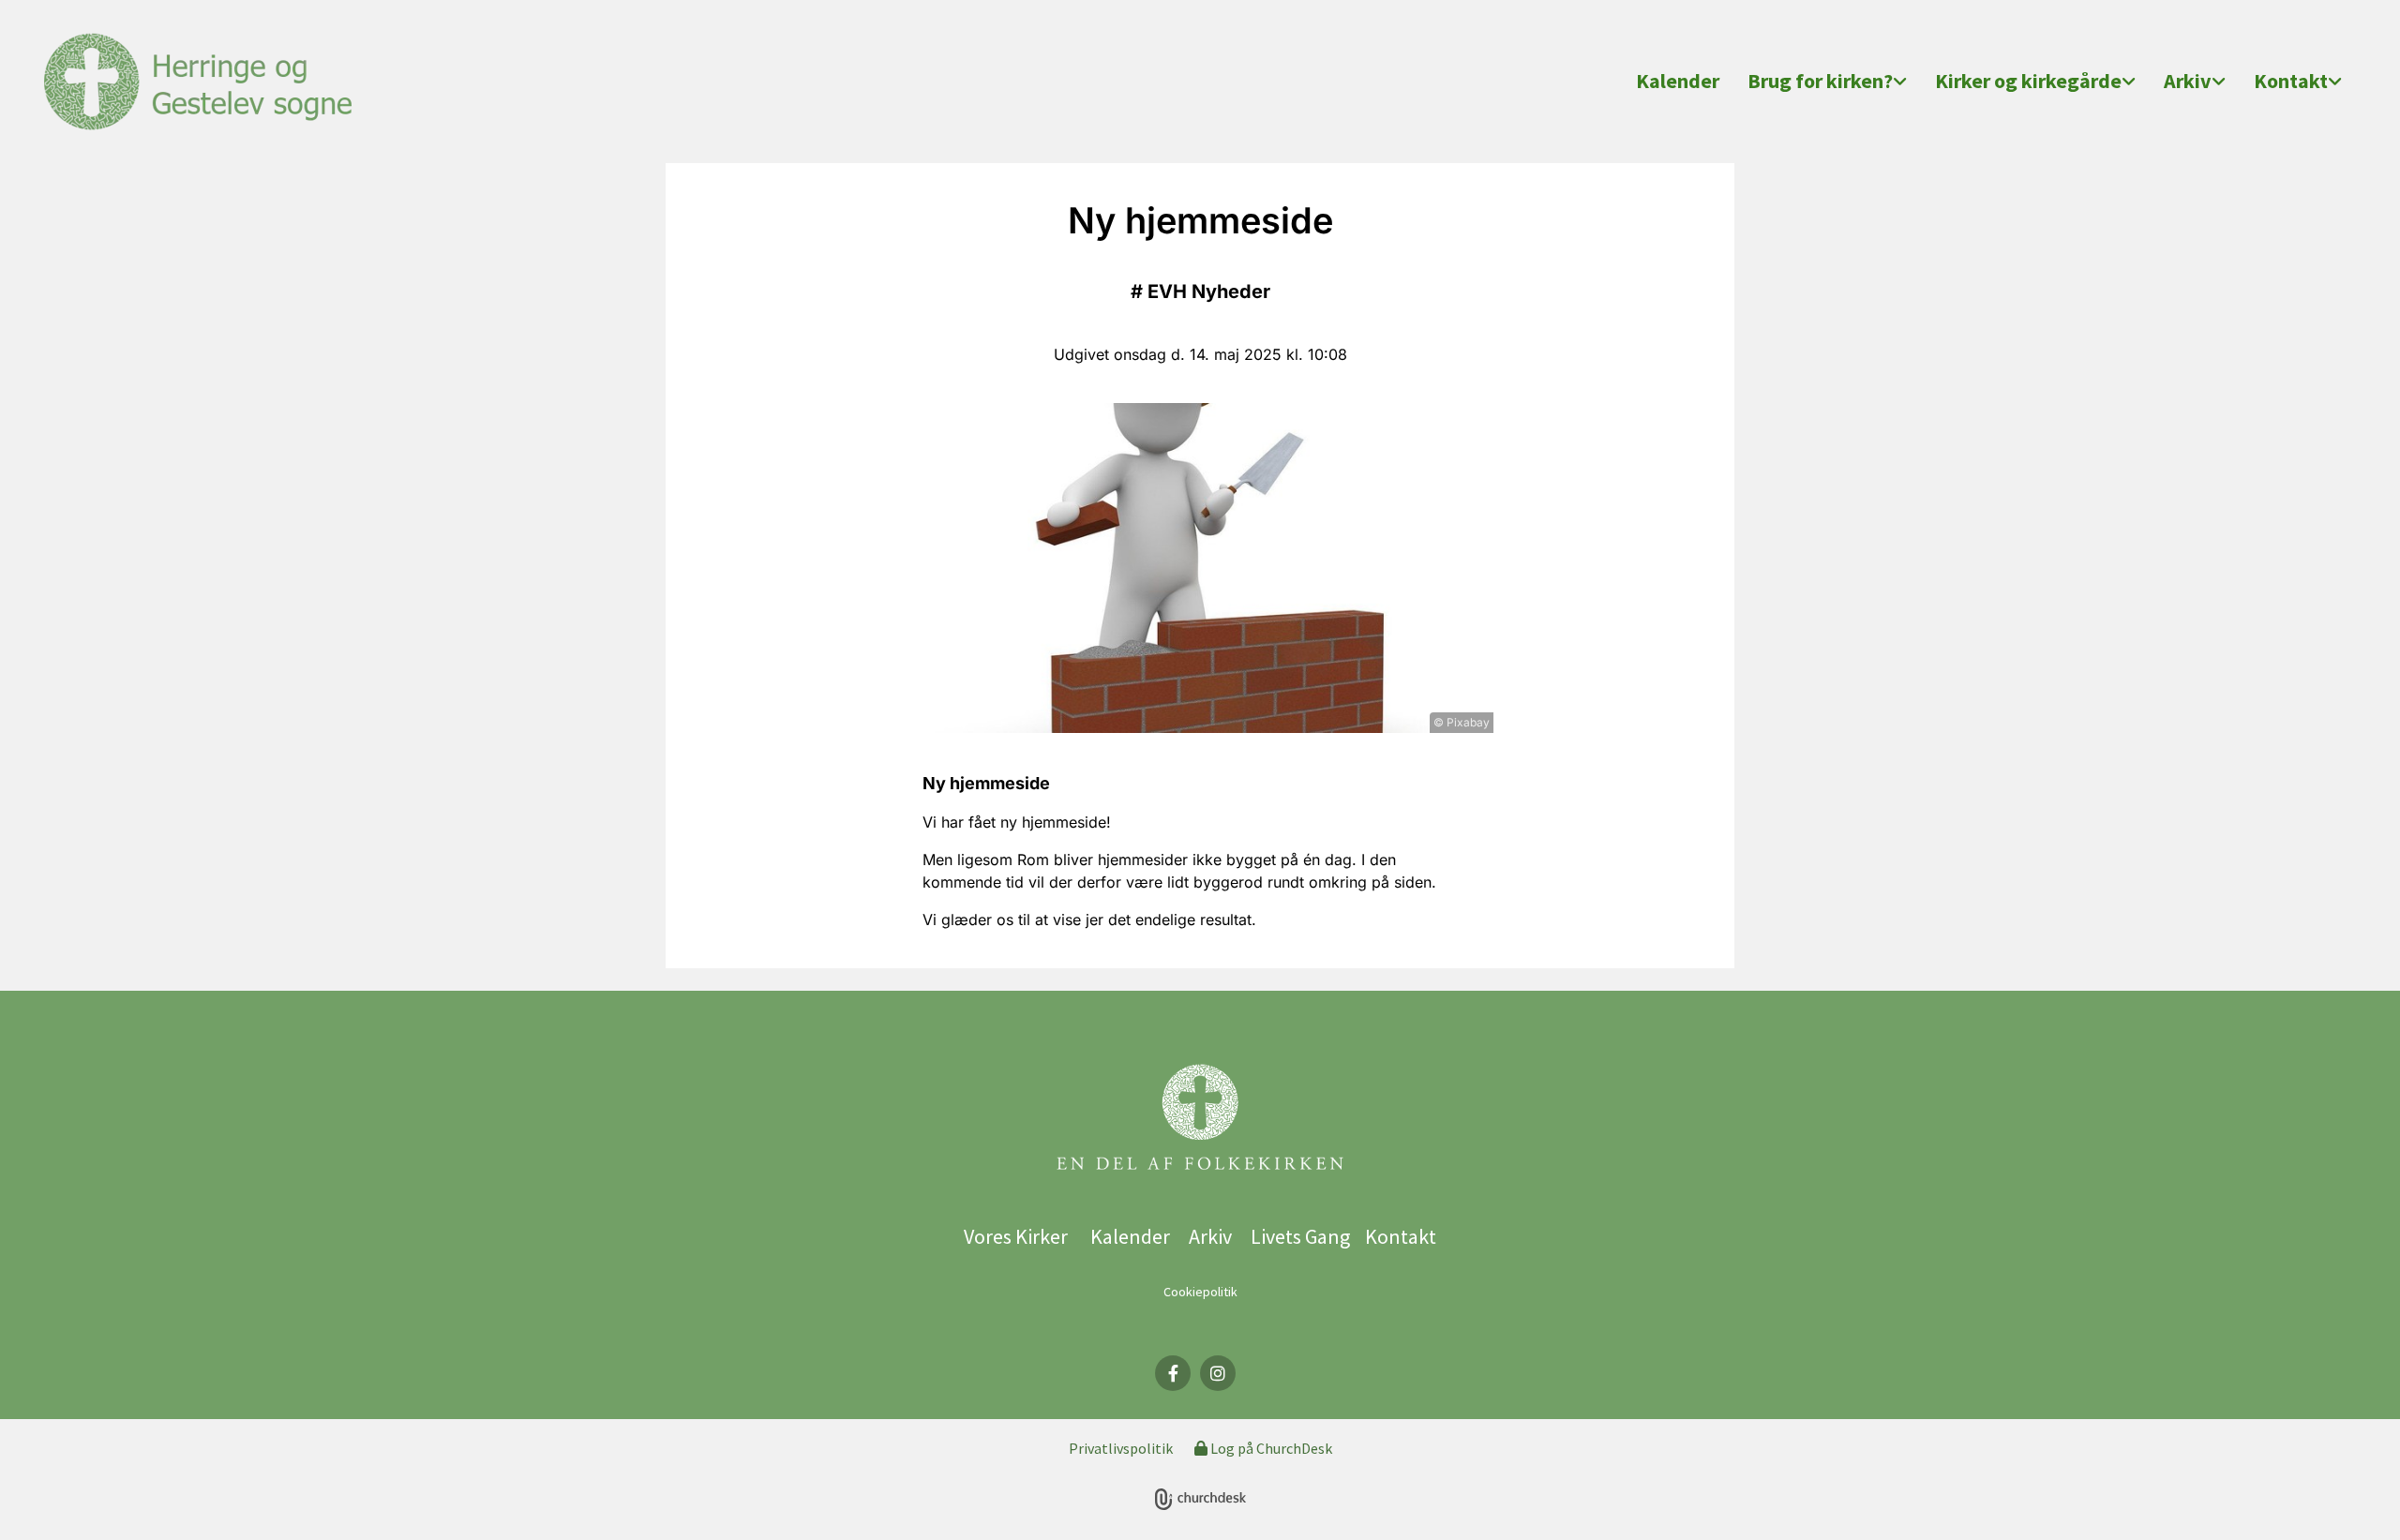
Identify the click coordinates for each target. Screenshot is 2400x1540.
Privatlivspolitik (1121, 1448)
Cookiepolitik (1200, 1292)
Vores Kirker (1016, 1236)
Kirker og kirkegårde (2028, 81)
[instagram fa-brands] (1218, 1373)
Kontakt (2291, 81)
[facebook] (1173, 1373)
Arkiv (2188, 81)
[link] (1827, 82)
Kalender (1678, 81)
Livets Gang (1304, 1236)
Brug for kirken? (1820, 81)
